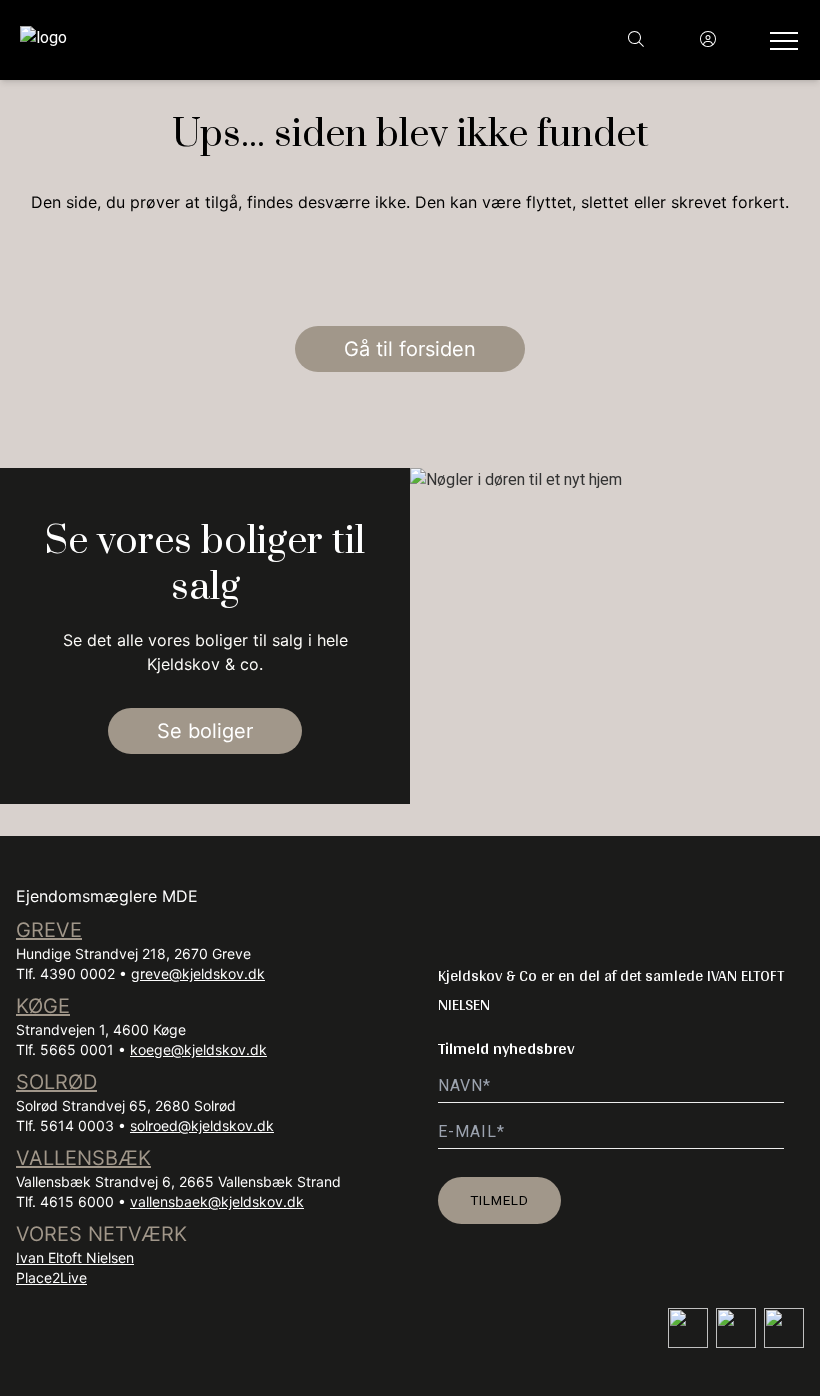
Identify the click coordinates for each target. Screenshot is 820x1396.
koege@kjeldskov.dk (198, 1049)
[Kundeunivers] (708, 40)
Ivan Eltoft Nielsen (75, 1257)
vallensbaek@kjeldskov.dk (217, 1201)
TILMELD (499, 1200)
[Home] (215, 40)
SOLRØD (56, 1082)
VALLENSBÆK (83, 1158)
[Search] (636, 40)
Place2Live (51, 1277)
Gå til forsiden (410, 349)
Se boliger (205, 731)
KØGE (43, 1006)
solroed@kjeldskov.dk (202, 1125)
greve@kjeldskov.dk (198, 973)
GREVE (49, 930)
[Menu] (780, 40)
